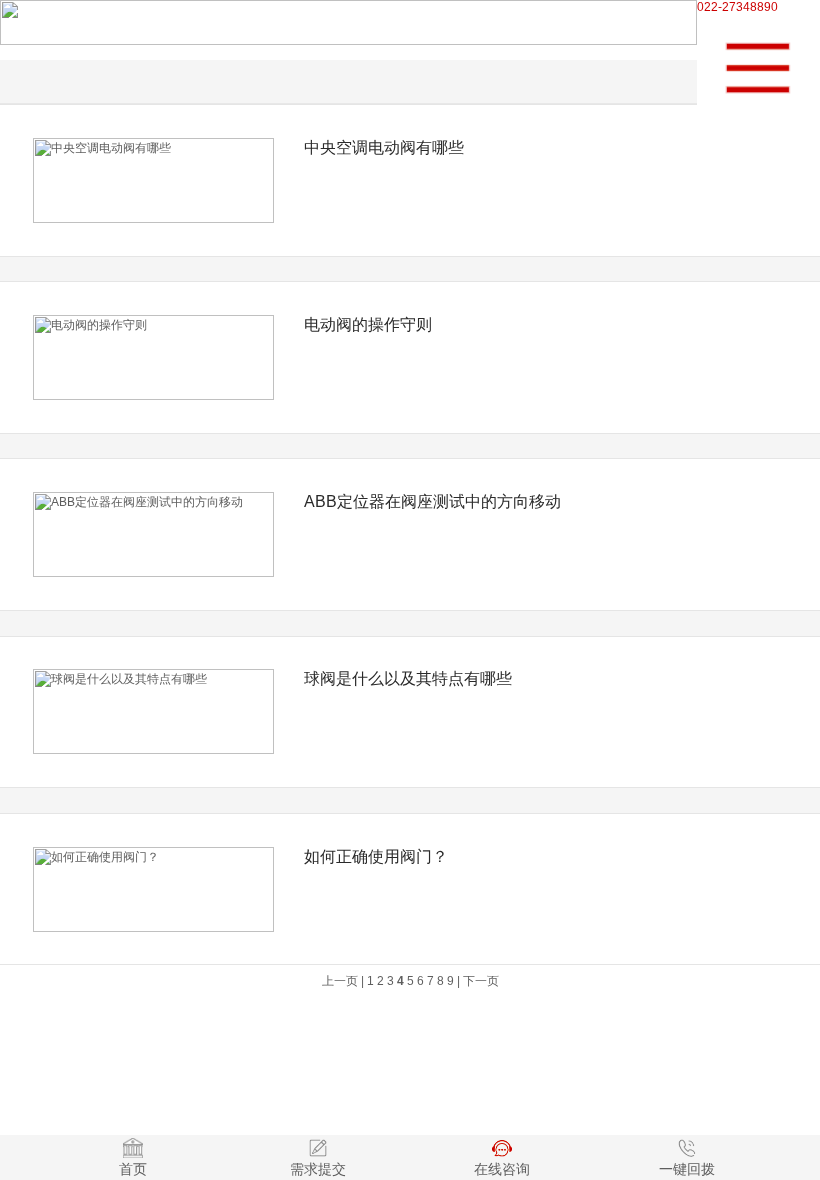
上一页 (340, 981)
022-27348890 (737, 7)
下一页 (481, 981)
